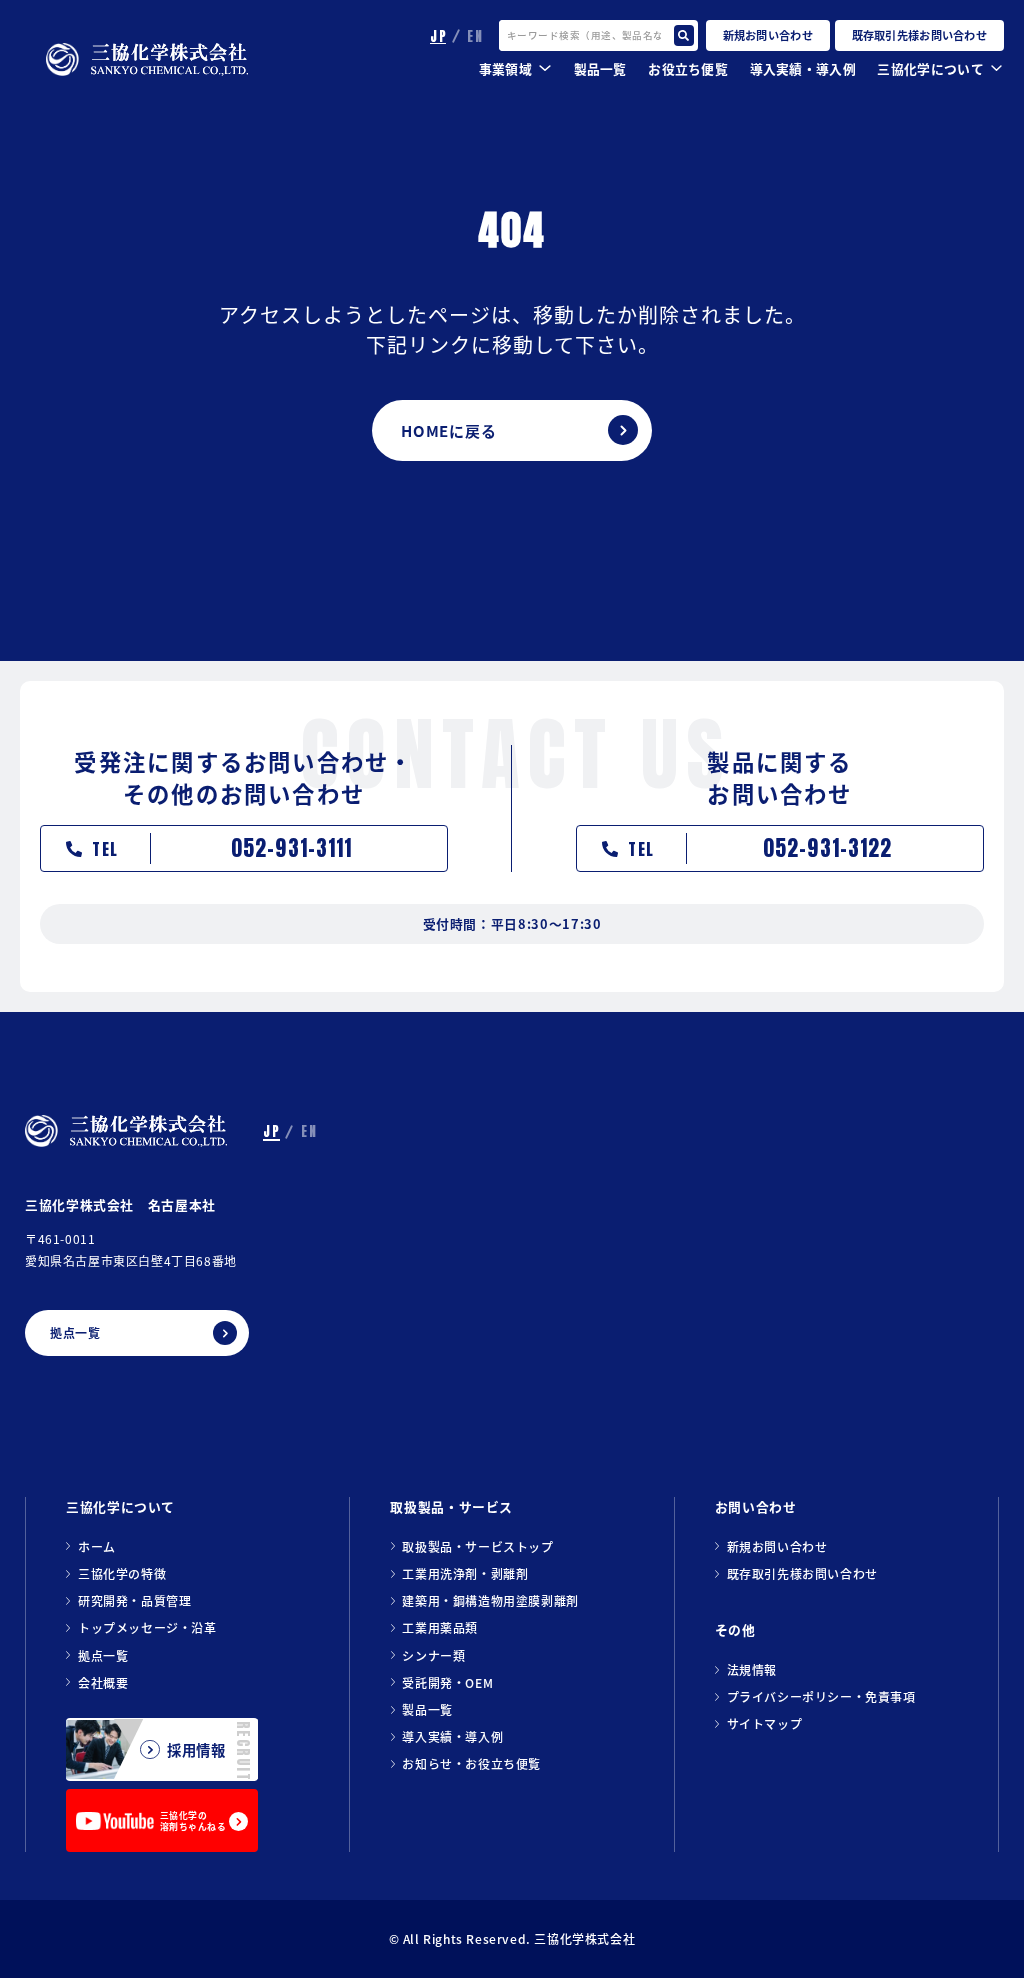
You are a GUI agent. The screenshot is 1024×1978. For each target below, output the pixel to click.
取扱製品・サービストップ (477, 1546)
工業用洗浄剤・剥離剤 (465, 1573)
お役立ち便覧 (688, 68)
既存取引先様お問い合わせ (802, 1573)
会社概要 (103, 1682)
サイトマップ (765, 1723)
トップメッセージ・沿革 (147, 1627)
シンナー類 (433, 1655)
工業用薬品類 (440, 1627)
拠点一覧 (103, 1655)
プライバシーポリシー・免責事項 (821, 1696)
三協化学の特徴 (122, 1573)
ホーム (97, 1546)
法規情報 (752, 1669)
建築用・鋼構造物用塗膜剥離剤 (490, 1600)
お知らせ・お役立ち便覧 (471, 1763)
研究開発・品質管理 (134, 1600)
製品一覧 (427, 1709)
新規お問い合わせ (777, 1546)
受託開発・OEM (447, 1682)
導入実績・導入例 (803, 68)
